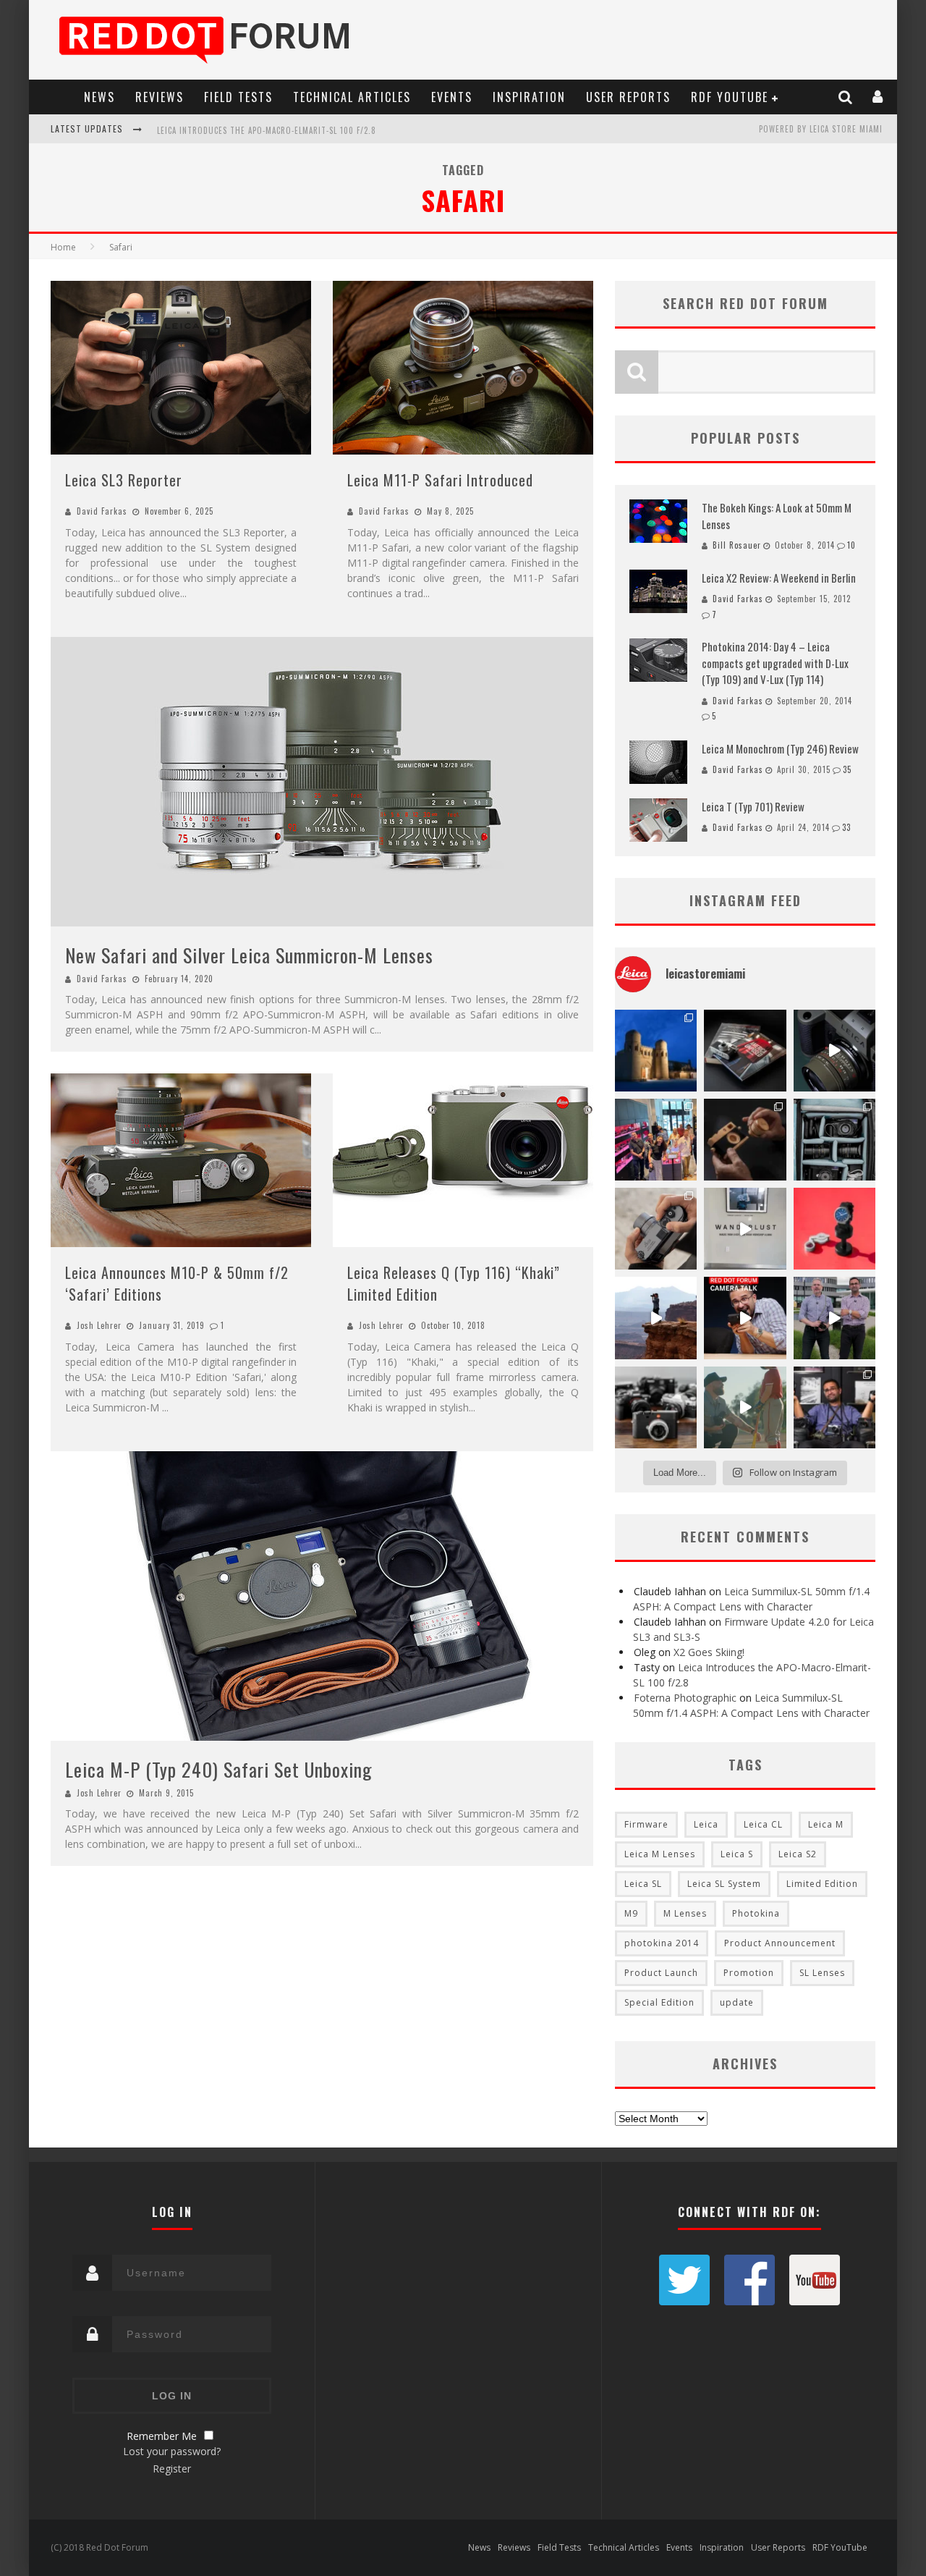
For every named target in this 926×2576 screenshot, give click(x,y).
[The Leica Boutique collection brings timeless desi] (745, 1140)
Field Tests (238, 97)
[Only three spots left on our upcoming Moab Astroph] (656, 1318)
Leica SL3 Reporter (124, 480)
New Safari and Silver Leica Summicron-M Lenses (249, 955)
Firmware (646, 1824)
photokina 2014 (662, 1943)
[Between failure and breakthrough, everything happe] (745, 1407)
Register (172, 2469)
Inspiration (529, 97)
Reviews (160, 97)
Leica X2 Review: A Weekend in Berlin (779, 578)
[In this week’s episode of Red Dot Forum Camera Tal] (834, 1407)
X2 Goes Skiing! (709, 1652)
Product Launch (661, 1973)
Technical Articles (352, 97)
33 (846, 827)
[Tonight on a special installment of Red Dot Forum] (834, 1318)
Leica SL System (724, 1884)
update (737, 2002)
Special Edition (659, 2002)
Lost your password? (172, 2451)
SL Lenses (822, 1973)
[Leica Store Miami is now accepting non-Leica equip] (656, 1407)
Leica (706, 1824)
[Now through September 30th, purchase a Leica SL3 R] (834, 1051)
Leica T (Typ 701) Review (753, 806)
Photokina (756, 1913)
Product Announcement (780, 1943)
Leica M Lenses (660, 1854)
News (99, 97)
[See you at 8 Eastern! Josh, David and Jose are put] (745, 1318)
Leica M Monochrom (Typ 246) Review (780, 748)
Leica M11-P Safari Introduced (440, 480)
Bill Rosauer (737, 545)
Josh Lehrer (99, 1325)
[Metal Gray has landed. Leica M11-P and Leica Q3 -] (656, 1229)
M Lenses (685, 1913)
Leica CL (763, 1824)
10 (851, 545)
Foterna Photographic (685, 1698)
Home (63, 247)
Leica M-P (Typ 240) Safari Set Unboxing (219, 1769)
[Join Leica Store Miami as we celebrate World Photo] (745, 1051)
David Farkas (102, 511)
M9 (631, 1913)
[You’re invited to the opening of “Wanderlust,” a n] (745, 1229)
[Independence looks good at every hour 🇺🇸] (834, 1229)
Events (452, 97)
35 (847, 769)
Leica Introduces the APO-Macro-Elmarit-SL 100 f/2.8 (267, 130)
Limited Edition (822, 1884)
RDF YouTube (730, 97)
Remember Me (162, 2436)
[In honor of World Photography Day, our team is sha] (656, 1051)
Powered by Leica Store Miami (821, 129)
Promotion (749, 1973)
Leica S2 (798, 1854)
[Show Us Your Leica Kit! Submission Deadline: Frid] (834, 1140)
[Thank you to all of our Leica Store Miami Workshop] (656, 1140)
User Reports (628, 97)
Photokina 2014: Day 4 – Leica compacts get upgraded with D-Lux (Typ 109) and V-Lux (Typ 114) (775, 663)
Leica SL (643, 1884)
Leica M (826, 1824)
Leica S (737, 1854)
